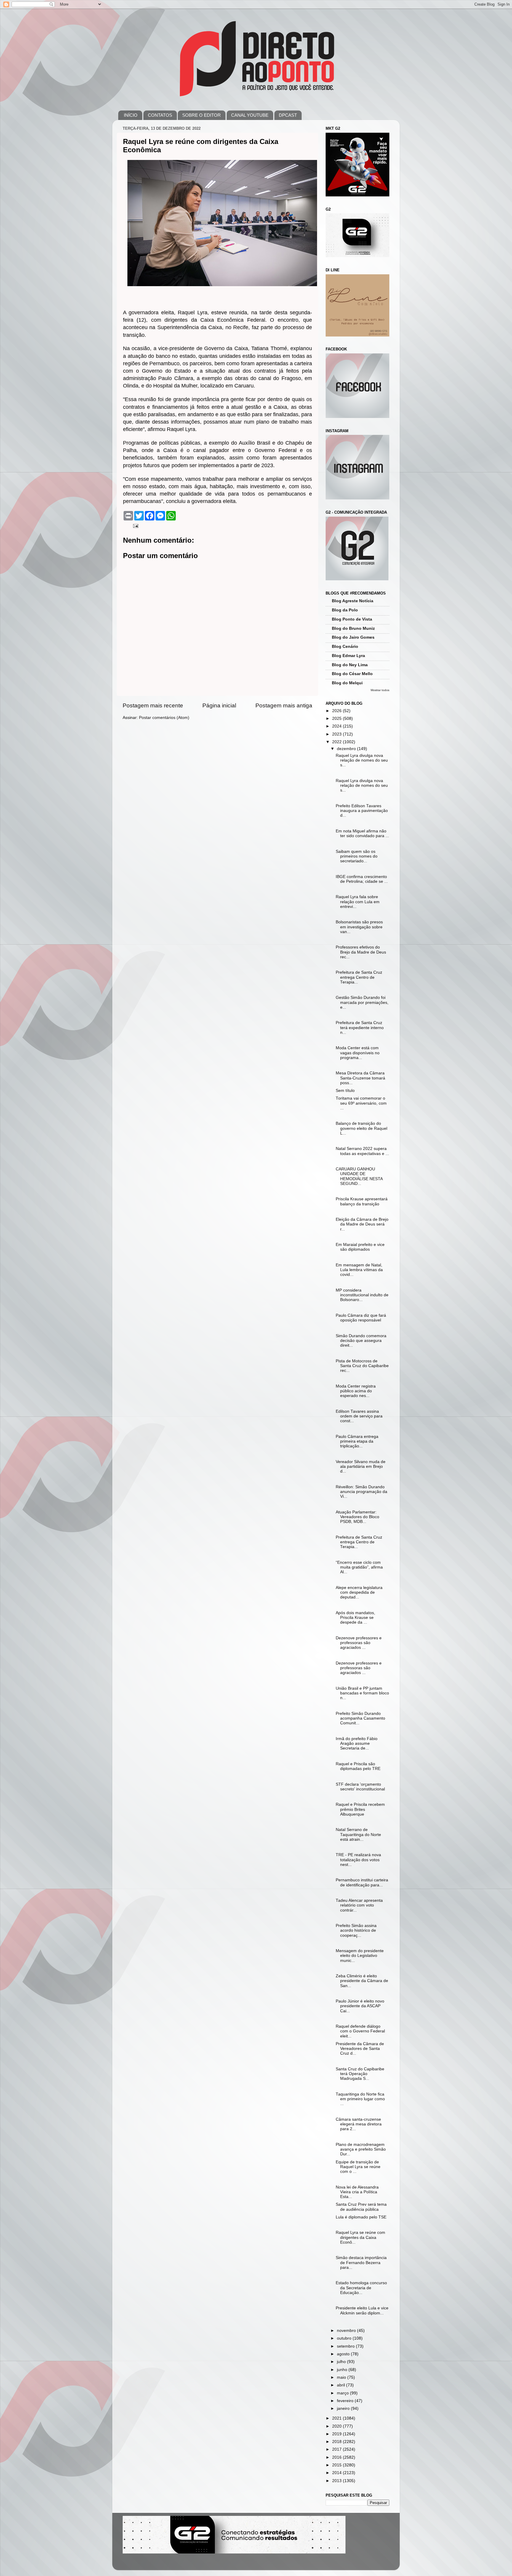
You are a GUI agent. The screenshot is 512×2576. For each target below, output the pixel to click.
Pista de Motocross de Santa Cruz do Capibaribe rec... (362, 1366)
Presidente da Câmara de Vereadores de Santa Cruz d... (360, 2049)
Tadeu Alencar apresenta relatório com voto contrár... (359, 1905)
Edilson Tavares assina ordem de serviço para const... (359, 1416)
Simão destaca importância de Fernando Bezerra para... (361, 2262)
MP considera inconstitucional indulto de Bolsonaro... (362, 1295)
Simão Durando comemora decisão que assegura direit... (361, 1341)
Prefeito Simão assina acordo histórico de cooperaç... (356, 1930)
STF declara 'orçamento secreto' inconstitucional (360, 1787)
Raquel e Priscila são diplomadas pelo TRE (358, 1766)
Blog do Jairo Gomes (353, 637)
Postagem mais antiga (284, 705)
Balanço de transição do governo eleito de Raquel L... (361, 1128)
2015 (337, 2465)
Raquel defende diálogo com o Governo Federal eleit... (360, 2031)
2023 (337, 734)
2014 (337, 2473)
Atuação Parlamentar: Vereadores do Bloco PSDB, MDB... (357, 1517)
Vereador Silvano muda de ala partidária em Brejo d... (361, 1466)
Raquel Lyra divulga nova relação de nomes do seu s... (362, 760)
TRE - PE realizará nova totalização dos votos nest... (358, 1860)
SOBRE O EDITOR (201, 115)
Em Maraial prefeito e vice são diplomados (360, 1247)
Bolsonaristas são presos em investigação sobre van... (359, 927)
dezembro (347, 749)
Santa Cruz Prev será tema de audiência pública (361, 2207)
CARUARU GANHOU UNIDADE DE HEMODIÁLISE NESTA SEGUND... (359, 1176)
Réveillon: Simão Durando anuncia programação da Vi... (361, 1492)
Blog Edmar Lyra (348, 656)
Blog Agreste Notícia (353, 601)
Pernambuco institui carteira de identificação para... (362, 1882)
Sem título (345, 1091)
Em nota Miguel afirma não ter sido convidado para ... (362, 833)
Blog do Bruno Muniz (353, 628)
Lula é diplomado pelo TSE (361, 2217)
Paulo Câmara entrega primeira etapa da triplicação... (357, 1441)
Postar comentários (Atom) (164, 718)
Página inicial (219, 705)
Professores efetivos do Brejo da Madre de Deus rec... (361, 952)
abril (341, 2385)
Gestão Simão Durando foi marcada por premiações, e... (362, 1002)
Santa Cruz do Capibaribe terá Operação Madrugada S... (360, 2074)
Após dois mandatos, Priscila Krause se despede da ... (355, 1618)
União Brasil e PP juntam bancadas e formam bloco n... (362, 1693)
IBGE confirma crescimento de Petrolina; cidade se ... (362, 879)
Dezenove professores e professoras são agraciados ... (359, 1643)
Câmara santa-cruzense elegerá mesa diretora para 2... (359, 2124)
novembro (347, 2331)
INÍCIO (131, 115)
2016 (337, 2457)
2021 (337, 2418)
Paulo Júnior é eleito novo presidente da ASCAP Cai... (360, 2006)
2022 (337, 742)
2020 (337, 2426)
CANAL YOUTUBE (250, 115)
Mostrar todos (380, 690)
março (343, 2393)
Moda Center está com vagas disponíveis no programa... (358, 1053)
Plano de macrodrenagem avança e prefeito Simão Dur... (361, 2149)
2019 (337, 2434)
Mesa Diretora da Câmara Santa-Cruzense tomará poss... (360, 1078)
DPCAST (288, 115)
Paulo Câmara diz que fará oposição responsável (361, 1318)
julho (342, 2362)
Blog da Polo (345, 610)
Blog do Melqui (347, 683)
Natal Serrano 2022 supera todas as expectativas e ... (362, 1151)
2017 (337, 2449)
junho (343, 2370)
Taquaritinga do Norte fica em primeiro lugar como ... (360, 2099)
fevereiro (346, 2401)
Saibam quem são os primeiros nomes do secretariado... (357, 856)
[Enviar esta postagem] (135, 526)
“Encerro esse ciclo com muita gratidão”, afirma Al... (359, 1567)
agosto (344, 2354)
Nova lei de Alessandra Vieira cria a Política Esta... (357, 2192)
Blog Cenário (345, 647)
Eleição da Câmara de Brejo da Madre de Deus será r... (362, 1224)
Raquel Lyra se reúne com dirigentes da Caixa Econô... (360, 2237)
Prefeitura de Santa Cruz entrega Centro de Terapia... (359, 977)
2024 (337, 726)
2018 (337, 2442)
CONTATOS (160, 115)
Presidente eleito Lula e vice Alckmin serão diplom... (362, 2310)
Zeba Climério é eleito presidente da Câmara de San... (362, 1981)
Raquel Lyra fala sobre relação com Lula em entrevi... (358, 902)
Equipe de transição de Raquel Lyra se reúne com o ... (358, 2167)
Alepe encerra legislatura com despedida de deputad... (359, 1592)
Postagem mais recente (153, 705)
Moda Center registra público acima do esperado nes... (356, 1391)
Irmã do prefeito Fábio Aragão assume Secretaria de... (357, 1743)
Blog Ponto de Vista (352, 619)
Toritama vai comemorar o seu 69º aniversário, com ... (361, 1103)
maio (342, 2377)
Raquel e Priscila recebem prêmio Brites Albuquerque (360, 1809)
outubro (345, 2338)
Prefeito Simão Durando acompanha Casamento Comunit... (360, 1718)
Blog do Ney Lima (350, 665)
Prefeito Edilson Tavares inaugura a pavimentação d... (362, 811)
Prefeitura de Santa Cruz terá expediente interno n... (360, 1027)
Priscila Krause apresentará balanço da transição (362, 1201)
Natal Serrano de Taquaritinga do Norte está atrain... (358, 1834)
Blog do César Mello (352, 674)
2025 (337, 719)
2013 (337, 2481)
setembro (346, 2346)
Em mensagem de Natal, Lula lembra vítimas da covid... (359, 1270)
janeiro (344, 2408)
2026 (337, 711)
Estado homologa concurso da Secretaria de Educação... (361, 2288)
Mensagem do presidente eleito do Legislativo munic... (360, 1956)
